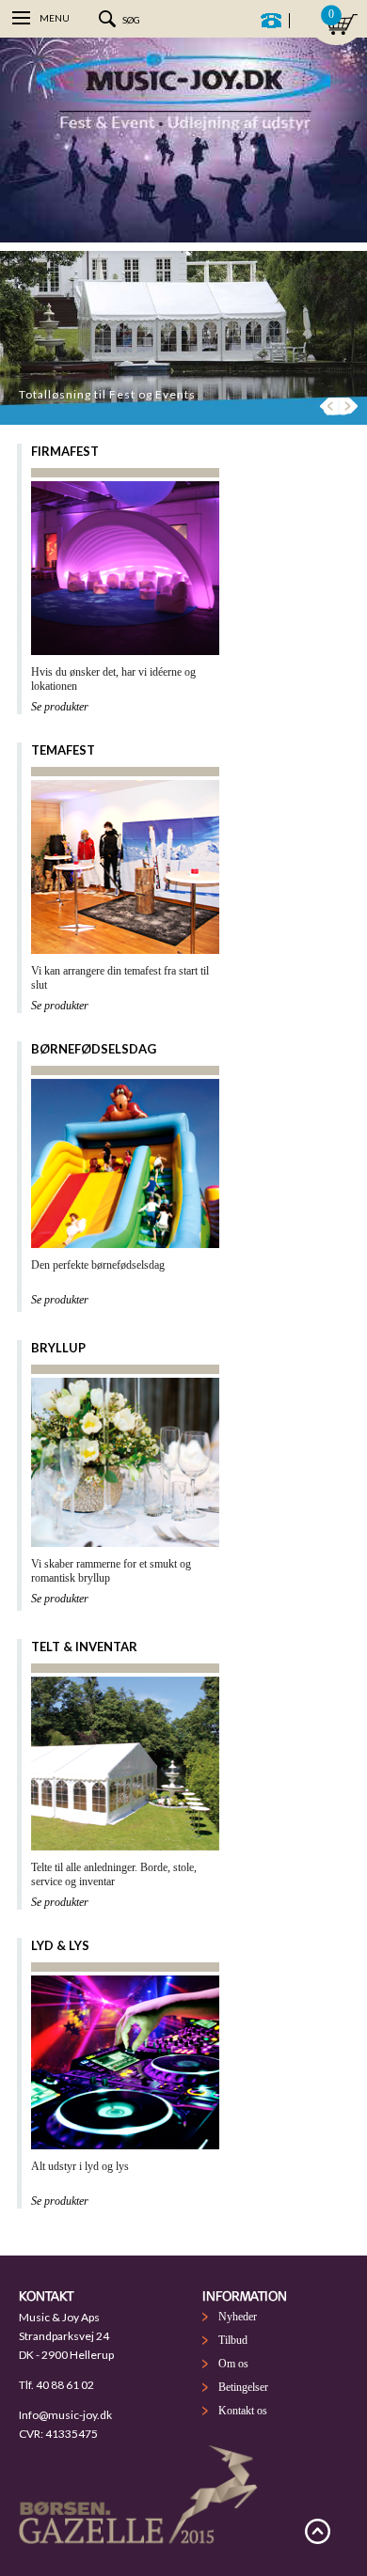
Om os (233, 2364)
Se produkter (60, 707)
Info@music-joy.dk (65, 2415)
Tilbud (233, 2340)
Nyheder (238, 2317)
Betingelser (243, 2387)
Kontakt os (243, 2411)
